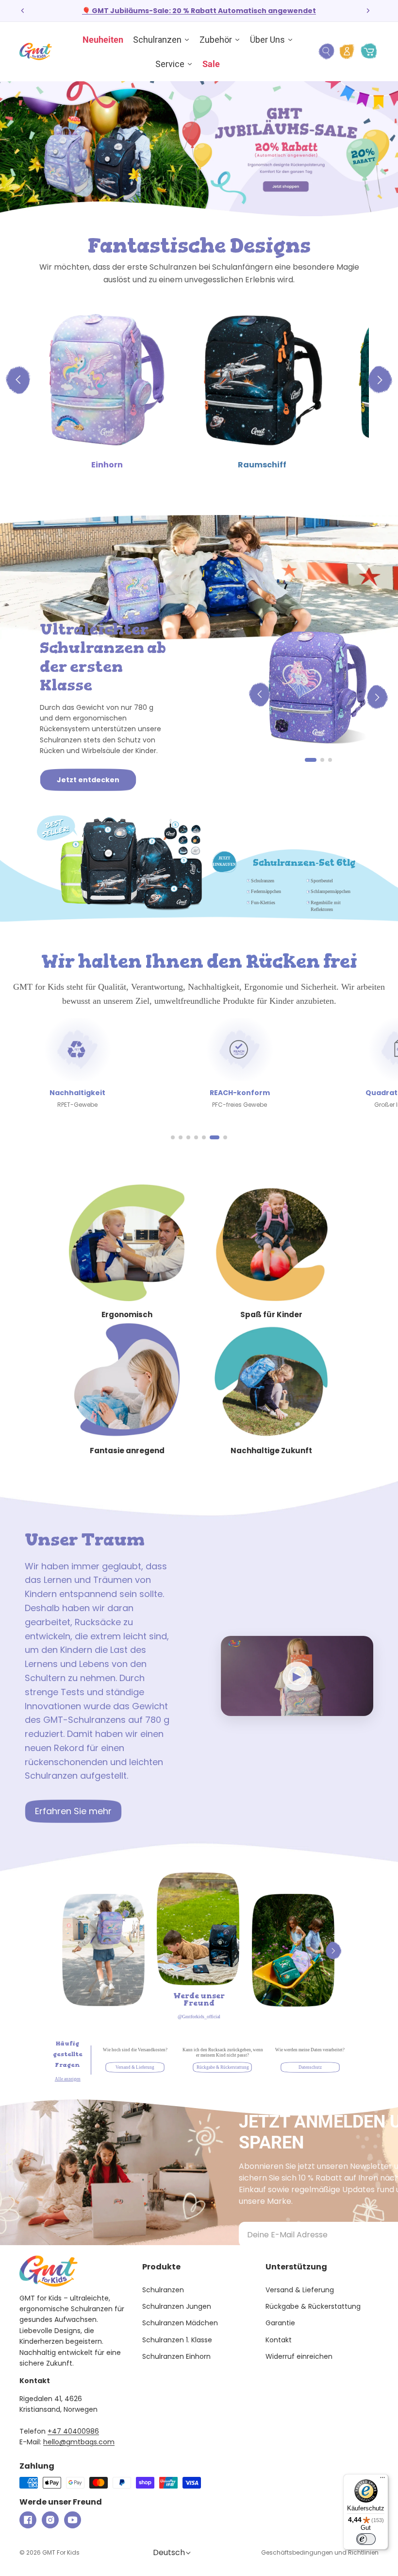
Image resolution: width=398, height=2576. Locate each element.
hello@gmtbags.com (79, 2442)
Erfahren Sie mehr (73, 1811)
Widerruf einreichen (299, 2356)
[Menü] (382, 2480)
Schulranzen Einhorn (176, 2356)
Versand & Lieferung (300, 2290)
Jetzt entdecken (88, 780)
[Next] (333, 1951)
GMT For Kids (61, 2552)
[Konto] (347, 52)
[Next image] (377, 696)
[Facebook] (28, 2520)
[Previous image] (259, 696)
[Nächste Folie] (368, 11)
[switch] (366, 2539)
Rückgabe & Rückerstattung (313, 2306)
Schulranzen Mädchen (180, 2323)
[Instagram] (50, 2520)
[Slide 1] (311, 760)
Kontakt (279, 2340)
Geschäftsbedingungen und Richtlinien (320, 2552)
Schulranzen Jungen (177, 2306)
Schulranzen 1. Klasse (177, 2340)
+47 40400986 (73, 2431)
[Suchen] (326, 52)
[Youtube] (73, 2520)
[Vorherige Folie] (23, 11)
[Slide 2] (322, 760)
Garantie (280, 2323)
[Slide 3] (330, 760)
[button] (173, 1137)
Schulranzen (163, 2290)
